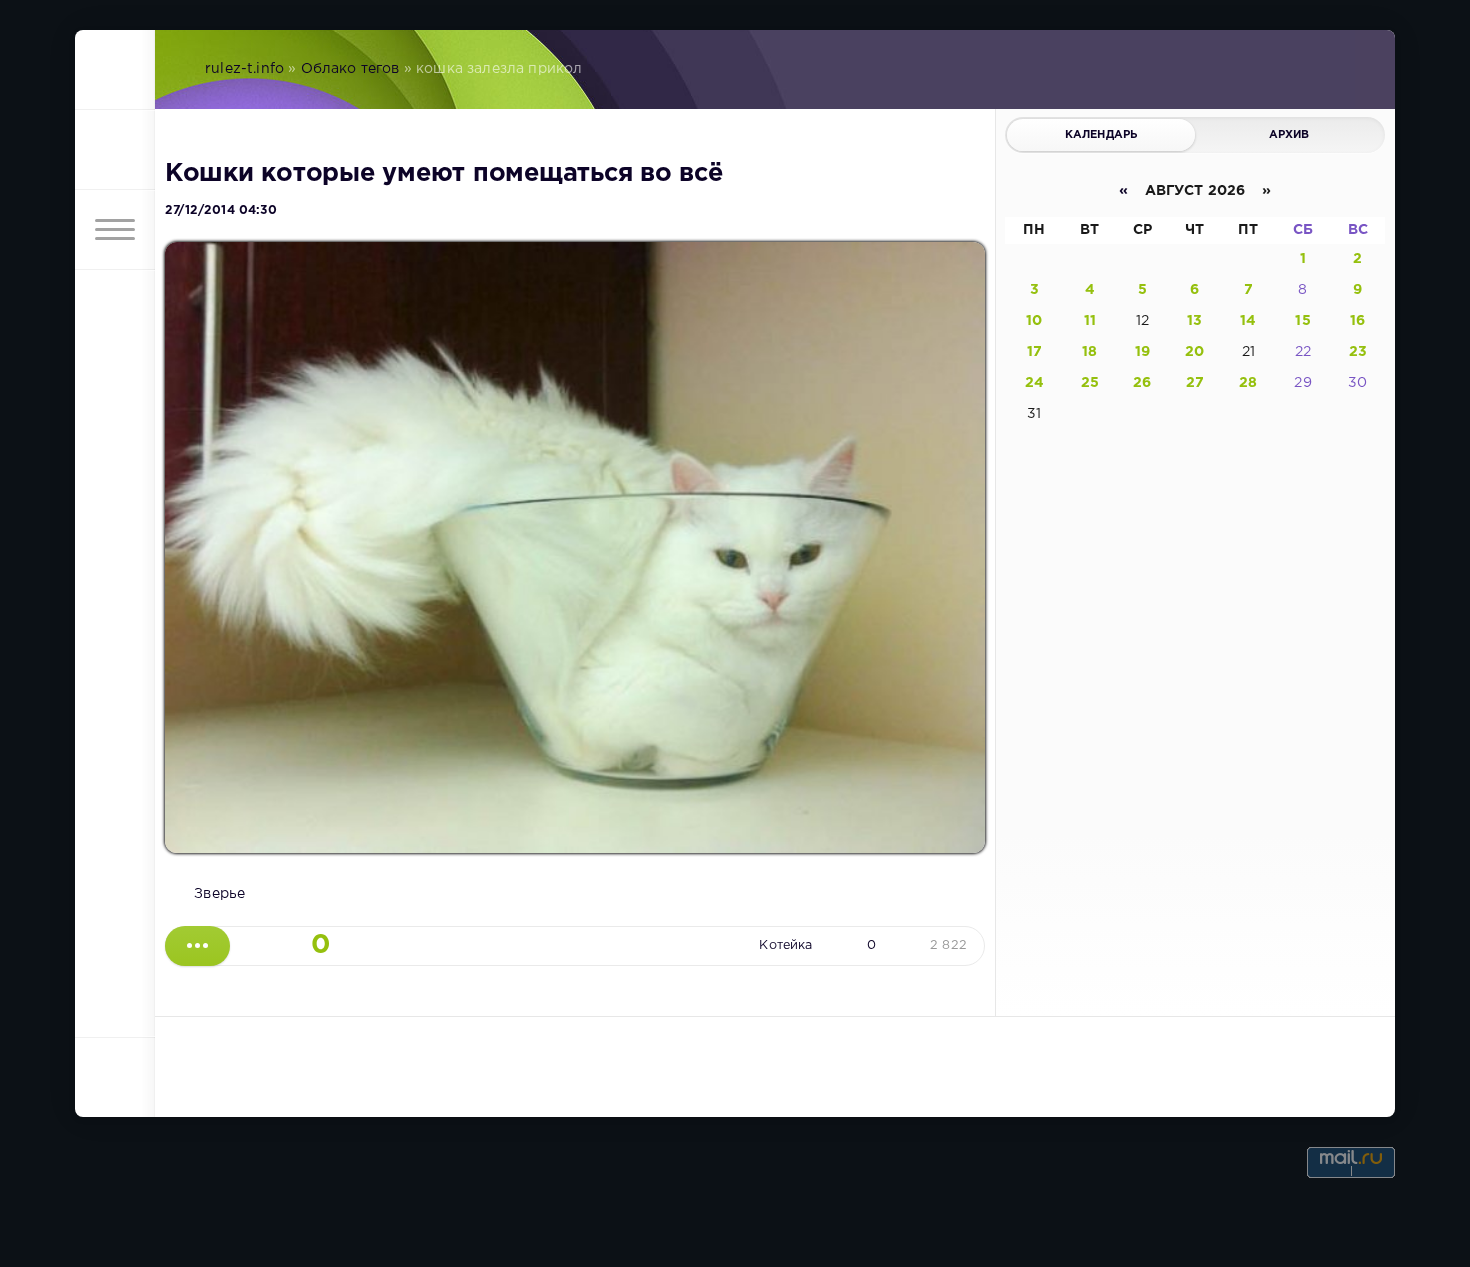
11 (1090, 321)
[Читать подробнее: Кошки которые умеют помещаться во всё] (197, 946)
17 (1034, 352)
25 (1090, 383)
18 (1089, 352)
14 (1248, 321)
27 (1195, 383)
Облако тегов (350, 69)
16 (1357, 321)
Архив (1289, 135)
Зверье (219, 894)
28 (1248, 383)
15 (1302, 321)
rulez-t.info (244, 69)
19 (1142, 352)
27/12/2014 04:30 (221, 210)
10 (1034, 321)
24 (1034, 383)
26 (1142, 383)
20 (1194, 352)
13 (1194, 321)
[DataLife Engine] (115, 70)
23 (1358, 352)
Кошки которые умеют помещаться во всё (444, 174)
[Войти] (115, 150)
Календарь (1101, 135)
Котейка (785, 945)
